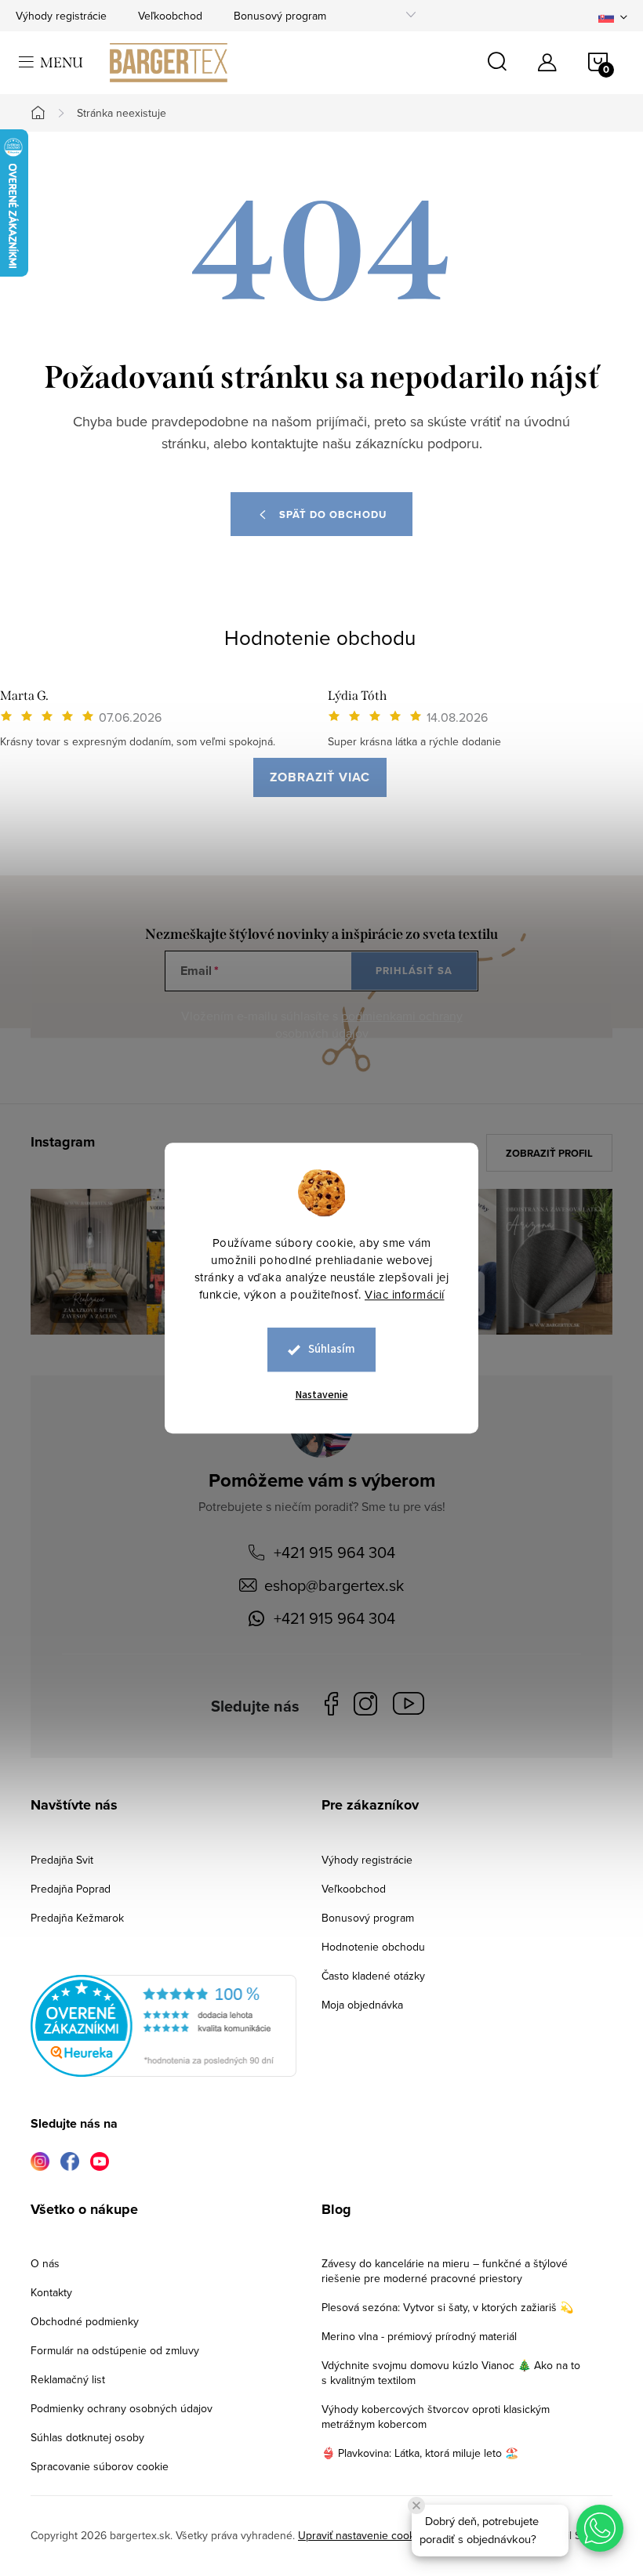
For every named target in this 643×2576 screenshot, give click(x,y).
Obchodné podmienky (85, 2321)
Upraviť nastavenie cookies (363, 2535)
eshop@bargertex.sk (334, 1585)
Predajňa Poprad (71, 1889)
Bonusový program (280, 16)
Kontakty (51, 2292)
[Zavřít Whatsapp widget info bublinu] (416, 2505)
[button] (600, 2528)
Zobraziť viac (320, 777)
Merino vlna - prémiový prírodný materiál (419, 2336)
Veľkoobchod (170, 16)
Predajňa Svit (62, 1860)
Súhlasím (332, 1349)
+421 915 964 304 (334, 1552)
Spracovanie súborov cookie (100, 2466)
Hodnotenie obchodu (320, 637)
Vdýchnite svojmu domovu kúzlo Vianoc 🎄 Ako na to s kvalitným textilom (451, 2373)
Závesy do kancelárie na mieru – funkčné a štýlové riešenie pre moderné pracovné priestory (445, 2271)
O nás (45, 2263)
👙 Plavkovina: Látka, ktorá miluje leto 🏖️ (420, 2453)
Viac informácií (405, 1294)
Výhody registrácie (61, 16)
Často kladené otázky (373, 1976)
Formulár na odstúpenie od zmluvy (115, 2350)
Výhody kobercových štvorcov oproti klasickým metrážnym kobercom (436, 2417)
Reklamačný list (68, 2379)
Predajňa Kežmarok (77, 1918)
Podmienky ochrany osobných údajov (122, 2408)
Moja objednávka (362, 2005)
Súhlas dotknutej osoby (87, 2437)
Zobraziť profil (549, 1153)
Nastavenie (322, 1395)
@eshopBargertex (412, 1706)
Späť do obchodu (333, 514)
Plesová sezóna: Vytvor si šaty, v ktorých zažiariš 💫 (447, 2307)
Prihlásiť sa (414, 971)
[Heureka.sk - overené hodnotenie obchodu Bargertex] (163, 2026)
